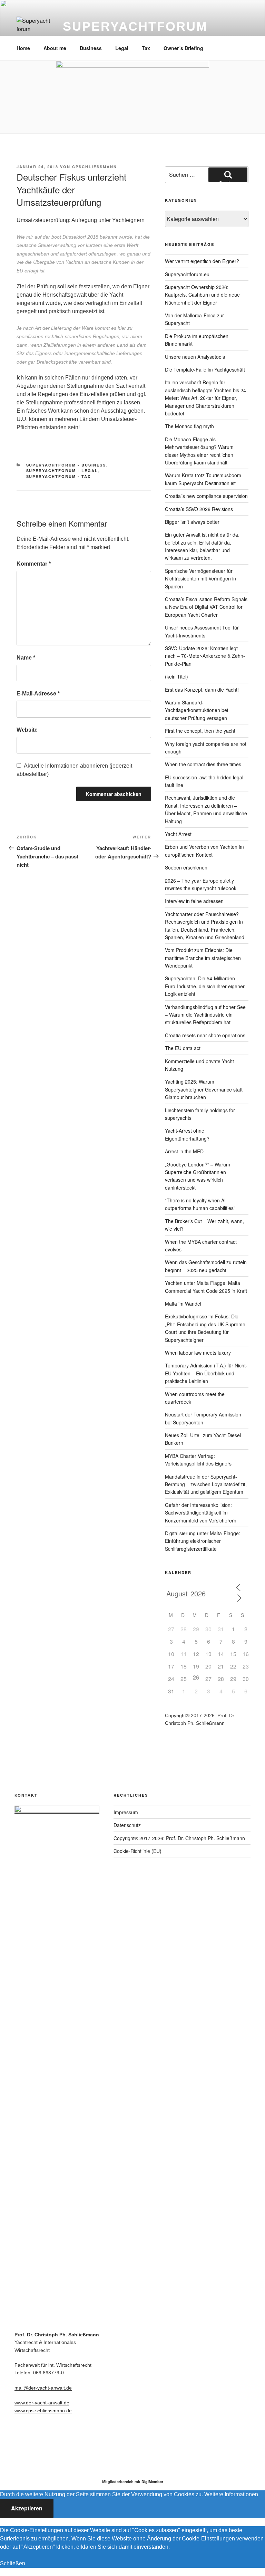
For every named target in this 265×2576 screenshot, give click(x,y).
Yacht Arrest (178, 834)
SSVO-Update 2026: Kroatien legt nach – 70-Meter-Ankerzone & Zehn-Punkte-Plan (205, 656)
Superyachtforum (135, 26)
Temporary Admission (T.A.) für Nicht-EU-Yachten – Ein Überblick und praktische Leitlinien (206, 1373)
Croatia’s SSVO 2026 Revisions (199, 509)
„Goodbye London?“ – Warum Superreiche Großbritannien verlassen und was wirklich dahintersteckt (198, 1176)
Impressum (126, 1812)
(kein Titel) (176, 676)
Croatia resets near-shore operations (205, 1035)
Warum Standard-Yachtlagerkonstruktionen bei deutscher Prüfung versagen (197, 710)
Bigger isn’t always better (192, 522)
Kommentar (34, 564)
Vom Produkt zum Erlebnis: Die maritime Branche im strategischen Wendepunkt (203, 958)
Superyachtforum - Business (66, 465)
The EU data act (183, 1048)
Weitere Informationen (231, 2494)
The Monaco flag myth (189, 426)
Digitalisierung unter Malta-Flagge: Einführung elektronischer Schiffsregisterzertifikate (203, 1541)
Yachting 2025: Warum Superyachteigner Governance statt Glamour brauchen (204, 1089)
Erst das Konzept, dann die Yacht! (202, 690)
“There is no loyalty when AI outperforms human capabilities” (200, 1204)
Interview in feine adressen (194, 901)
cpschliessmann (95, 167)
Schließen (13, 2563)
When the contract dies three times (203, 764)
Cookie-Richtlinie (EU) (138, 1851)
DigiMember (152, 2482)
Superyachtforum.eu (187, 274)
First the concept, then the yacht (200, 731)
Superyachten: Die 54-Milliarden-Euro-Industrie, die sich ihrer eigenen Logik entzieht (205, 986)
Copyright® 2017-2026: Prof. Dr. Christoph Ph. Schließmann (179, 1838)
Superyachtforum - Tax (59, 476)
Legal (122, 48)
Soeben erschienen (186, 867)
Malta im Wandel (183, 1304)
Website (27, 730)
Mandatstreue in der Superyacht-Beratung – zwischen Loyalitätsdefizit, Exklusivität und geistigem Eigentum (206, 1484)
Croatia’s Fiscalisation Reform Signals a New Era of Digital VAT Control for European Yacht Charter (206, 607)
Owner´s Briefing (183, 48)
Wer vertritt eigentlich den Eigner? (202, 261)
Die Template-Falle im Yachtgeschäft (205, 369)
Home (23, 48)
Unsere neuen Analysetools (195, 357)
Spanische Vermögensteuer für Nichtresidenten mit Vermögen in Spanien (200, 579)
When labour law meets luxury (198, 1353)
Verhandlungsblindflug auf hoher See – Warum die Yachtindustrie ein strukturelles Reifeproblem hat (205, 1015)
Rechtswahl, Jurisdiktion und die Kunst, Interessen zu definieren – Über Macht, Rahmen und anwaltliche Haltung (206, 809)
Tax (146, 48)
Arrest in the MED (184, 1151)
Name (26, 658)
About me (55, 48)
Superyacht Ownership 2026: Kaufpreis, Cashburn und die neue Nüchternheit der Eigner (202, 295)
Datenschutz (127, 1825)
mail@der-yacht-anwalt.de (43, 2388)
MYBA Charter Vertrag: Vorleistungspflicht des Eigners (198, 1460)
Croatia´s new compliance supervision (206, 496)
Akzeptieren (27, 2508)
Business (91, 48)
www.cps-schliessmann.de (43, 2411)
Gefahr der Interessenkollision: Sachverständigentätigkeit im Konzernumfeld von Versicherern (201, 1513)
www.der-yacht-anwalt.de (42, 2403)
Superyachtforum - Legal (62, 470)
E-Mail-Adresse (38, 694)
